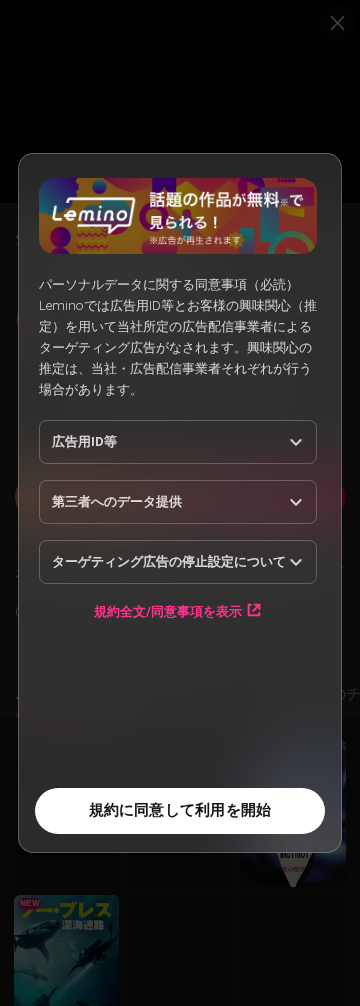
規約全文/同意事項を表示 (168, 611)
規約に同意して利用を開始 (180, 810)
